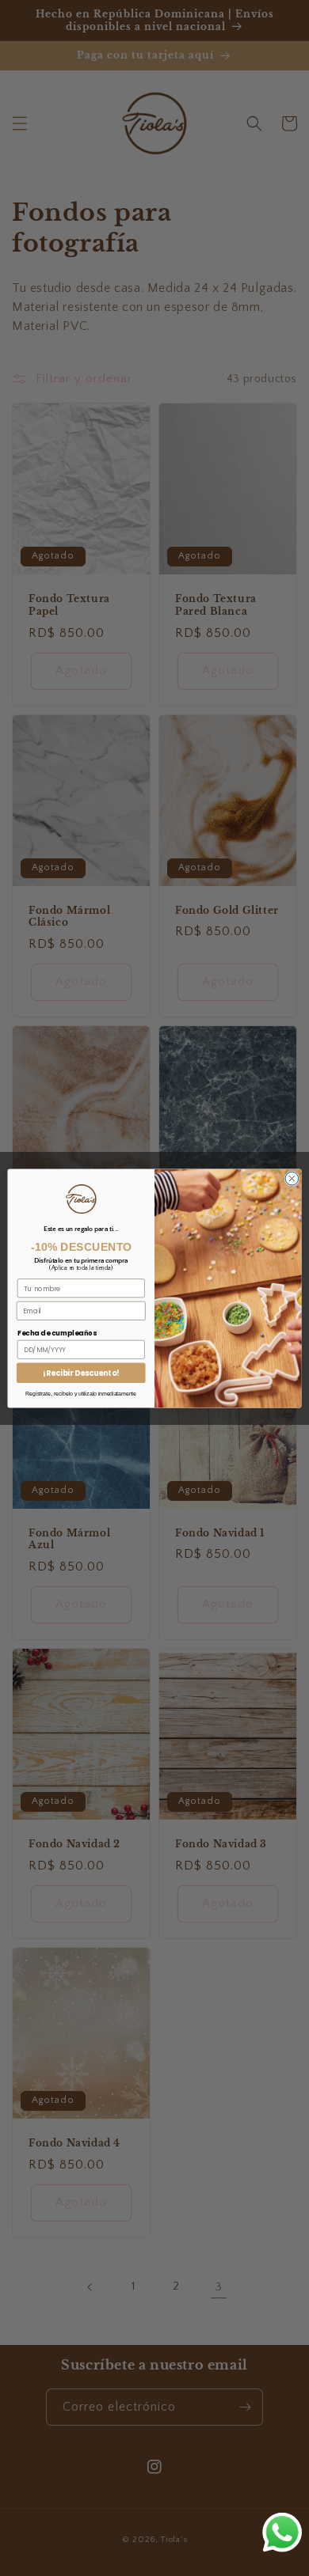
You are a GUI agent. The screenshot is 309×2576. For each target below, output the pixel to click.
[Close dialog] (292, 1178)
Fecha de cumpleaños (57, 1332)
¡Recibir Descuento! (81, 1372)
